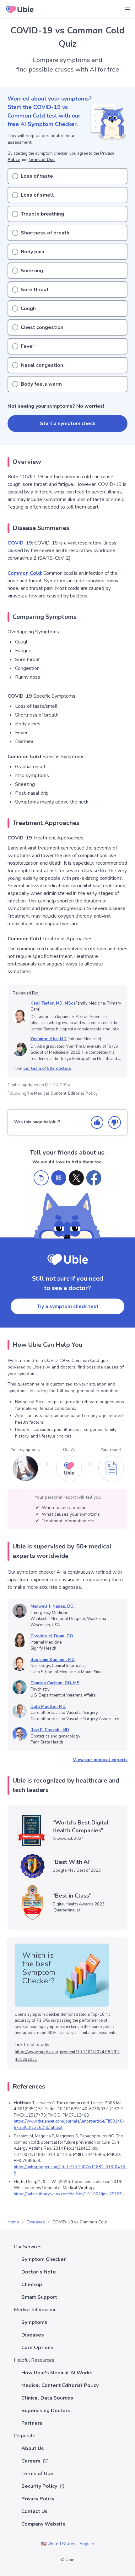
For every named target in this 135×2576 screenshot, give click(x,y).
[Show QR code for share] (59, 1178)
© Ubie (67, 2560)
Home (13, 2222)
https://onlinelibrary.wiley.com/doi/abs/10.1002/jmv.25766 (68, 2194)
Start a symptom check (68, 424)
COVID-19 (20, 543)
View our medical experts (100, 1760)
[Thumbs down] (115, 1122)
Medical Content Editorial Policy (66, 1093)
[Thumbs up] (97, 1122)
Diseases (36, 2222)
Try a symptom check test (68, 1306)
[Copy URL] (41, 1178)
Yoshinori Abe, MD (49, 1039)
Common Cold (24, 573)
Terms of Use (42, 160)
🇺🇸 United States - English (68, 2544)
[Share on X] (76, 1178)
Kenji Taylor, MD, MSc (52, 1003)
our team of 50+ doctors (47, 1069)
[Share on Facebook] (94, 1178)
